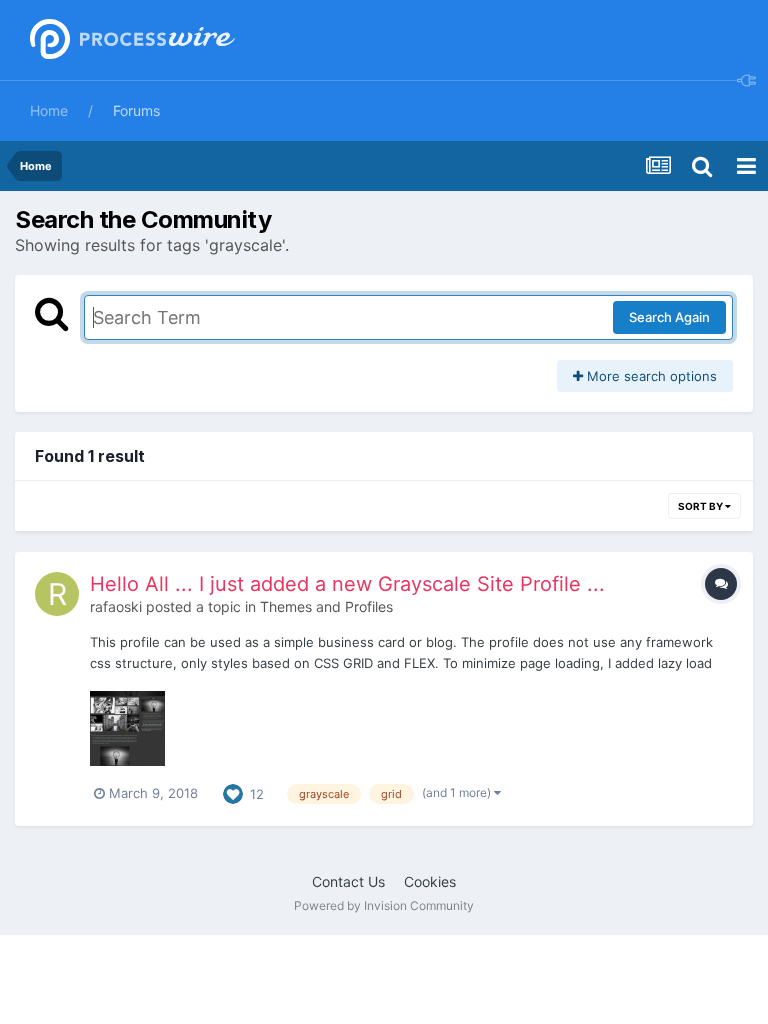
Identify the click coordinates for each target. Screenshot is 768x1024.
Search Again (669, 317)
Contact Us (348, 881)
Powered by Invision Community (384, 905)
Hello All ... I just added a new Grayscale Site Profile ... (347, 584)
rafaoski (116, 606)
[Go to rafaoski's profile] (57, 594)
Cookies (430, 881)
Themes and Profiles (326, 606)
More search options (650, 376)
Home (49, 110)
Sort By (701, 506)
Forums (136, 110)
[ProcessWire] (130, 40)
